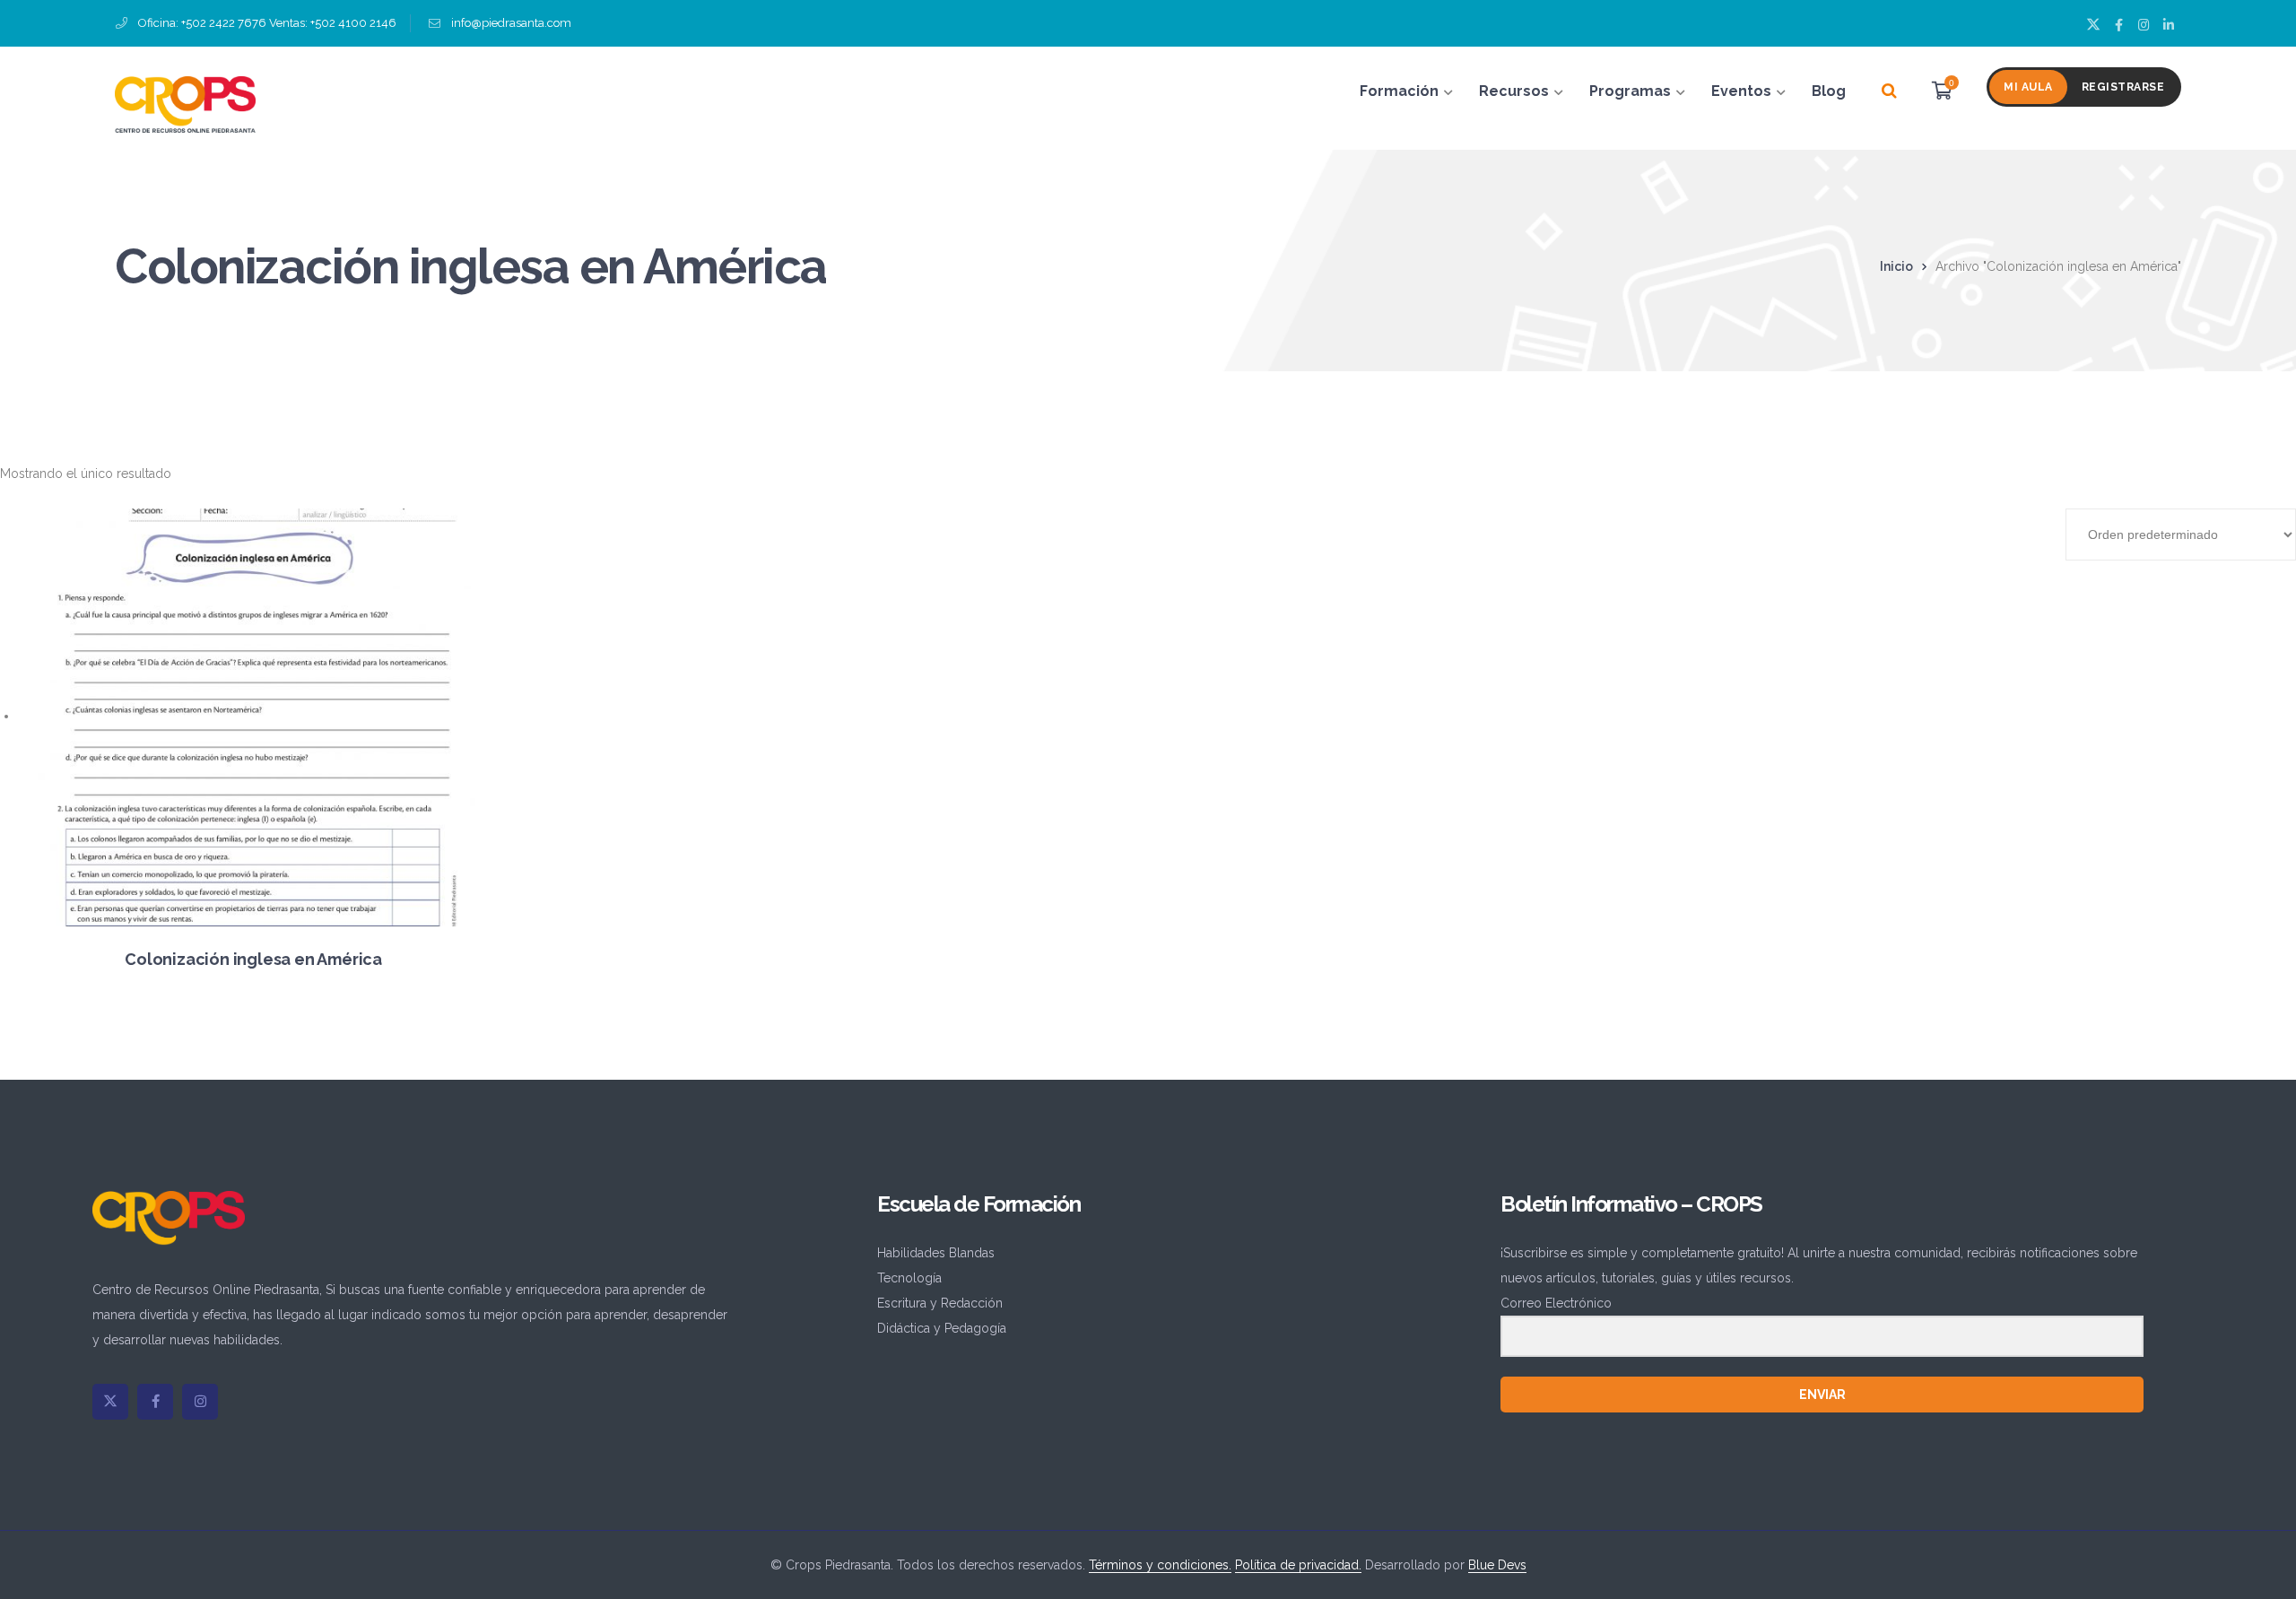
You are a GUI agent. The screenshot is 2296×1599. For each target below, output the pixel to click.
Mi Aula (2028, 87)
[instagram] (200, 1402)
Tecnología (909, 1278)
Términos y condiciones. (1160, 1565)
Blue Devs (1497, 1565)
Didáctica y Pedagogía (942, 1328)
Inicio (1896, 266)
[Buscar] (1889, 91)
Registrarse (2123, 87)
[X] (110, 1402)
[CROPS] (185, 103)
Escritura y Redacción (940, 1303)
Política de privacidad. (1298, 1565)
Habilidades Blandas (936, 1253)
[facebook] (155, 1402)
